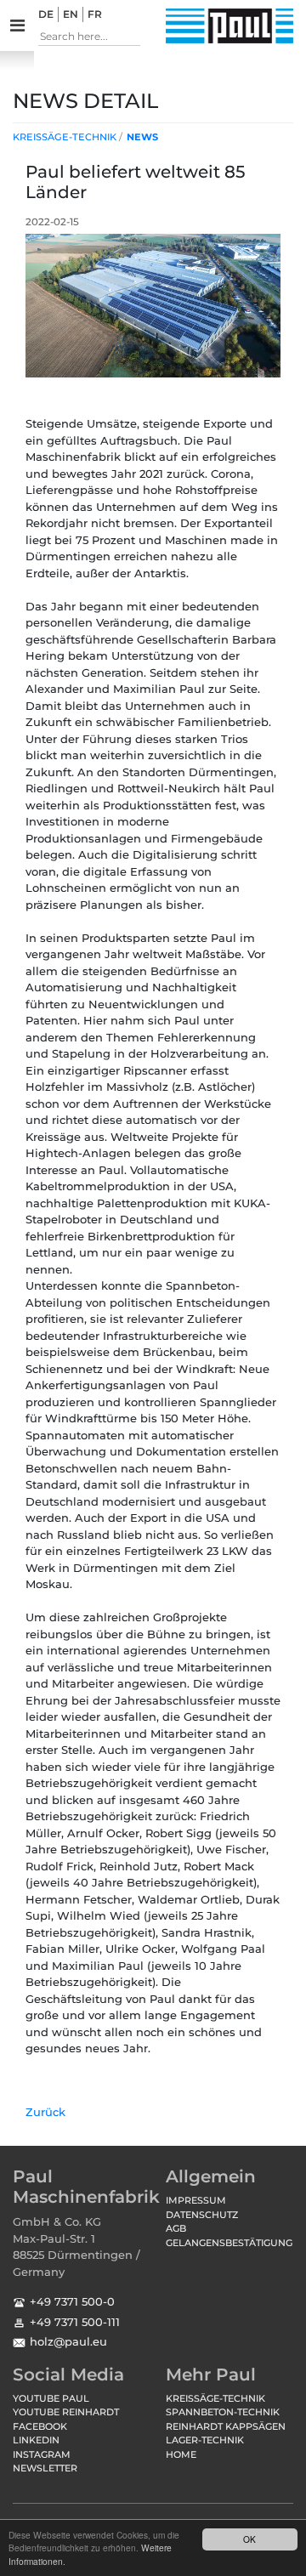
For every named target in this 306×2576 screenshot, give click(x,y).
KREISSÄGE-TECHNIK (215, 2398)
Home (181, 2454)
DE (46, 14)
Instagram (42, 2454)
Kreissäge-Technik (65, 137)
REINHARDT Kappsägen (226, 2426)
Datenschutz (202, 2215)
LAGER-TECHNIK (205, 2440)
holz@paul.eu (68, 2341)
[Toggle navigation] (17, 26)
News (142, 137)
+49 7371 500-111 (75, 2322)
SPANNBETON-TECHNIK (223, 2412)
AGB (176, 2228)
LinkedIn (36, 2440)
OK (249, 2539)
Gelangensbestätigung (229, 2243)
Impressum (196, 2200)
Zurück (45, 2112)
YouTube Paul (51, 2398)
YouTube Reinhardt (66, 2412)
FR (95, 14)
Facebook (40, 2426)
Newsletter (45, 2468)
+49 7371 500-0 (72, 2301)
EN (71, 14)
